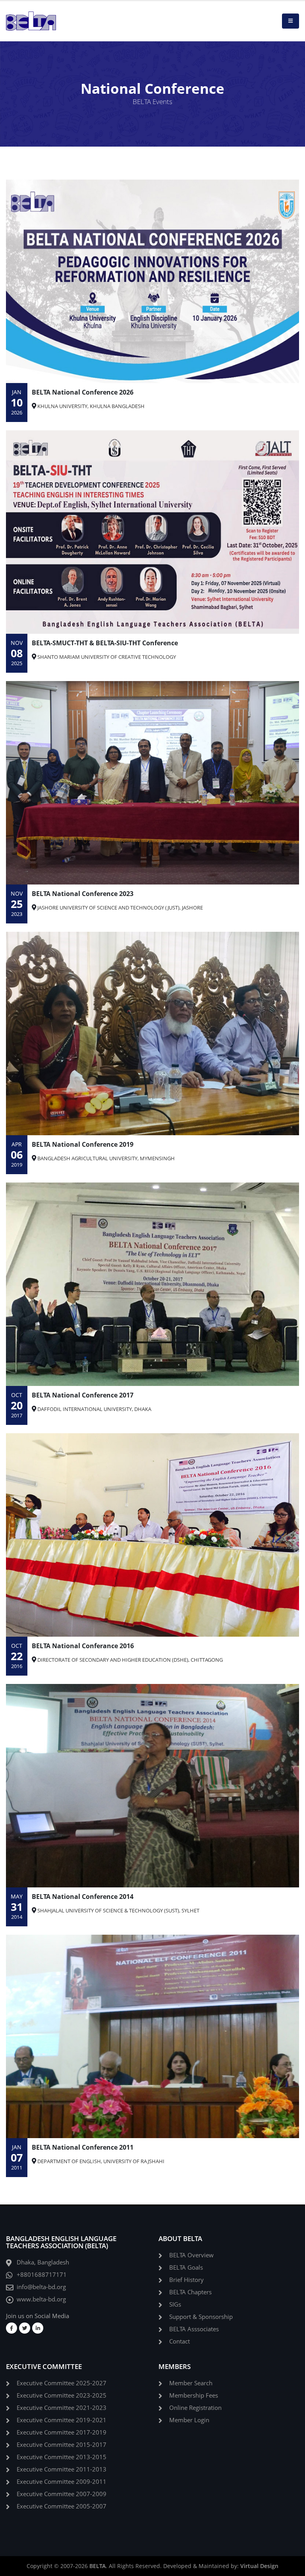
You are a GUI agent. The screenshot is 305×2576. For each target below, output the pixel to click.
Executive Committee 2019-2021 (62, 2420)
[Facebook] (12, 2328)
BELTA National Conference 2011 (83, 2147)
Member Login (189, 2420)
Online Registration (195, 2408)
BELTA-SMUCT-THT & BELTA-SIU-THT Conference (105, 643)
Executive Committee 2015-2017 (62, 2445)
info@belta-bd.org (41, 2287)
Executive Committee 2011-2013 (62, 2469)
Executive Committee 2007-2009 (62, 2494)
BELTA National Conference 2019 (83, 1144)
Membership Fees (194, 2395)
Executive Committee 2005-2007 (62, 2506)
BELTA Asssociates (194, 2329)
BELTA (97, 2566)
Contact (180, 2341)
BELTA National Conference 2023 (83, 894)
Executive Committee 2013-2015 (62, 2457)
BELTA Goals (186, 2267)
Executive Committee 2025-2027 (62, 2383)
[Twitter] (25, 2328)
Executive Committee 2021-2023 (62, 2408)
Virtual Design (259, 2566)
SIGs (175, 2304)
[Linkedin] (38, 2328)
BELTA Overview (191, 2255)
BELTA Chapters (190, 2292)
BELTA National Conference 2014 (83, 1897)
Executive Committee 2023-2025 (62, 2395)
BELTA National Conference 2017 (83, 1395)
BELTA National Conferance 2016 (83, 1646)
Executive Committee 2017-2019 (62, 2432)
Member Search (191, 2383)
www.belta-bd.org (41, 2299)
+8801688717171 (42, 2275)
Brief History (186, 2280)
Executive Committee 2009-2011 (62, 2482)
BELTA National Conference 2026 (83, 392)
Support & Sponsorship (201, 2317)
